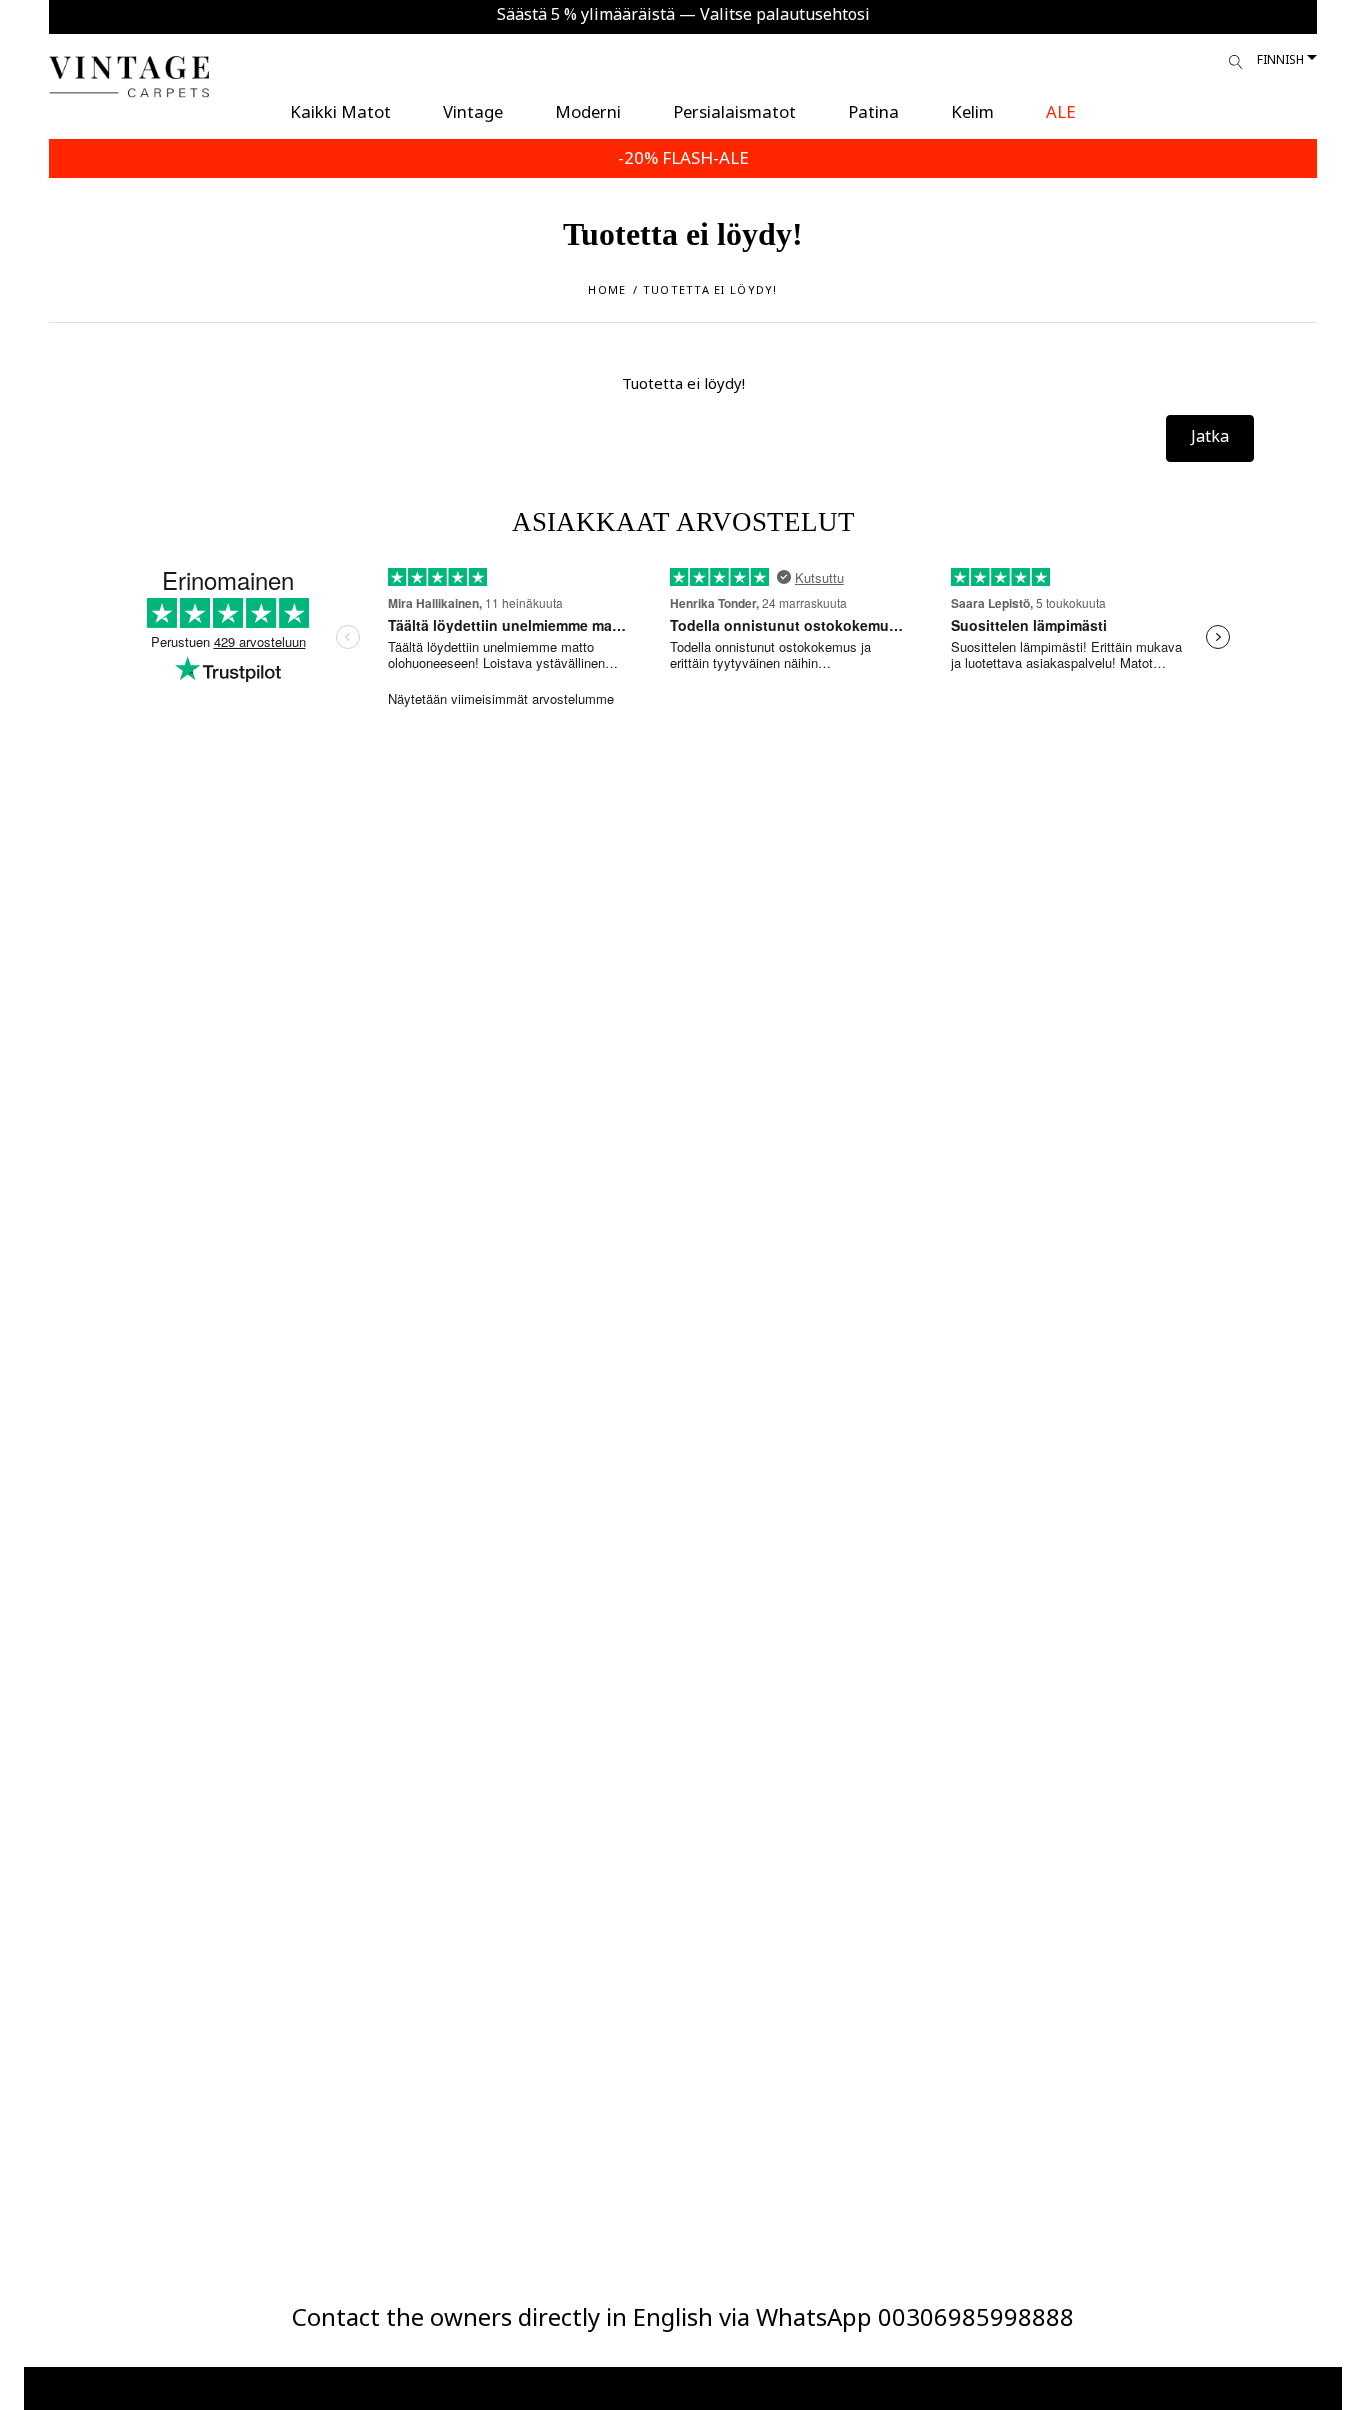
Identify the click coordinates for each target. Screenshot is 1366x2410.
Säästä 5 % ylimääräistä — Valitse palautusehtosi (683, 14)
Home (607, 289)
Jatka (1210, 436)
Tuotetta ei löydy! (710, 289)
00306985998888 (976, 2316)
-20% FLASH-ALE (683, 157)
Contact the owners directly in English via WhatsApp (585, 2316)
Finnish (1280, 59)
